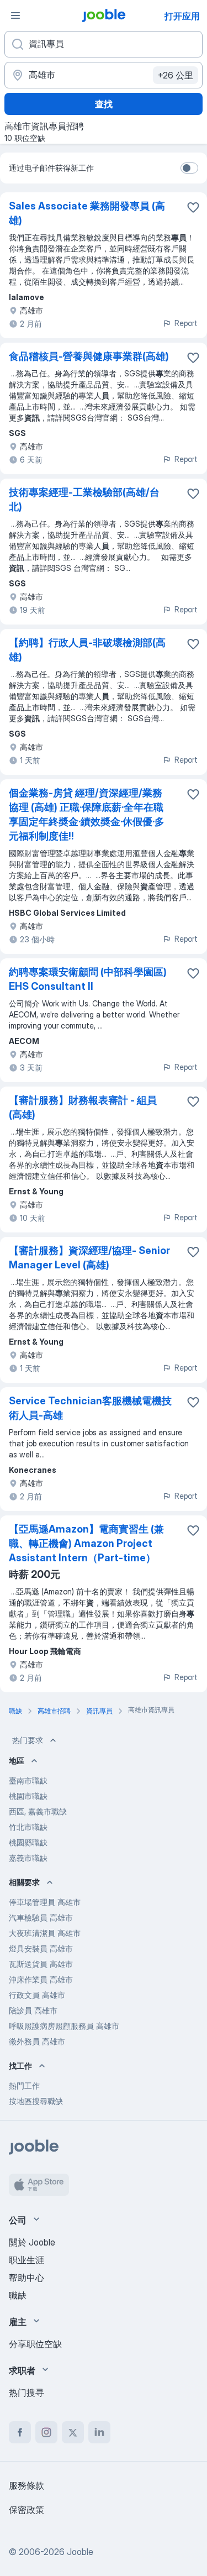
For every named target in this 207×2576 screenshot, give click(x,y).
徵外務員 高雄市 (37, 2041)
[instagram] (46, 2432)
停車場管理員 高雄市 (45, 1902)
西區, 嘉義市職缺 (38, 1811)
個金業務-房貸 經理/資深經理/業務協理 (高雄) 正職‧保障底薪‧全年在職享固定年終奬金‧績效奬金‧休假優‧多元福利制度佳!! (87, 814)
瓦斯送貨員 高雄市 (41, 1964)
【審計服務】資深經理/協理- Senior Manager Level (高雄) (89, 1258)
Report (186, 323)
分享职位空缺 (35, 2344)
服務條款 (26, 2485)
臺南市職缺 (28, 1780)
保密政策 (26, 2510)
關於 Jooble (32, 2242)
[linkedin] (99, 2432)
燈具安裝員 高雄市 (41, 1948)
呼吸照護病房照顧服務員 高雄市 (64, 2026)
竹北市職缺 (28, 1827)
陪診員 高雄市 (33, 2010)
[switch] (189, 168)
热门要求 (28, 1740)
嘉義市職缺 (28, 1858)
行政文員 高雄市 (37, 1995)
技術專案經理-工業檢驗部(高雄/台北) (84, 499)
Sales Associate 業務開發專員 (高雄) (87, 213)
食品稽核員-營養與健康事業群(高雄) (89, 356)
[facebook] (20, 2432)
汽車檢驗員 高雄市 (41, 1917)
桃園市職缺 (28, 1796)
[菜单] (15, 15)
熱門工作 (24, 2086)
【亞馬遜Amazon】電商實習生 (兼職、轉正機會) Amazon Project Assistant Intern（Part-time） (86, 1543)
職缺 (18, 2295)
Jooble (80, 2552)
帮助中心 (26, 2278)
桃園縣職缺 (28, 1842)
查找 (104, 104)
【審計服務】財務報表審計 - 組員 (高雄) (83, 1107)
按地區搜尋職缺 (36, 2101)
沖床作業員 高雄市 (41, 1979)
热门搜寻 (26, 2393)
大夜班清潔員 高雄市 (45, 1933)
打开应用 (182, 16)
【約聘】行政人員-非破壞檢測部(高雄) (87, 650)
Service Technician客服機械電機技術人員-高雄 (90, 1408)
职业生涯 (26, 2260)
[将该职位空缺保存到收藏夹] (193, 207)
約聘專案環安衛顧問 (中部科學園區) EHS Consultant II (88, 979)
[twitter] (73, 2432)
